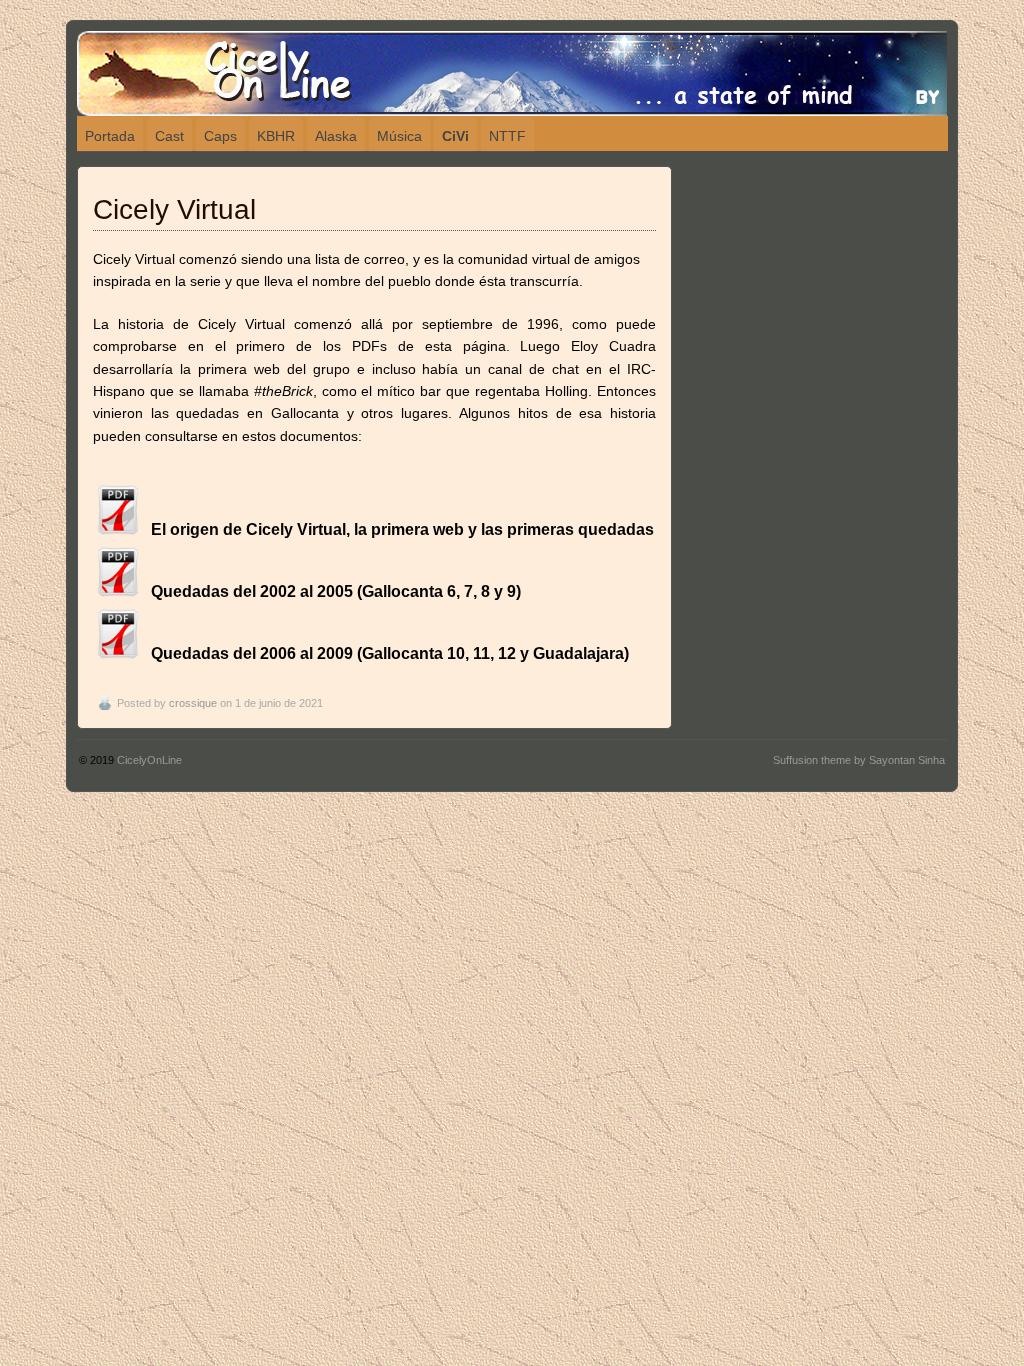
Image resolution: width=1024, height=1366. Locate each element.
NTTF (507, 136)
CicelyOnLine (149, 760)
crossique (193, 703)
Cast (169, 136)
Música (399, 136)
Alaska (336, 136)
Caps (220, 136)
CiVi (455, 136)
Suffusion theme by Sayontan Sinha (859, 760)
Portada (110, 136)
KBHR (276, 136)
